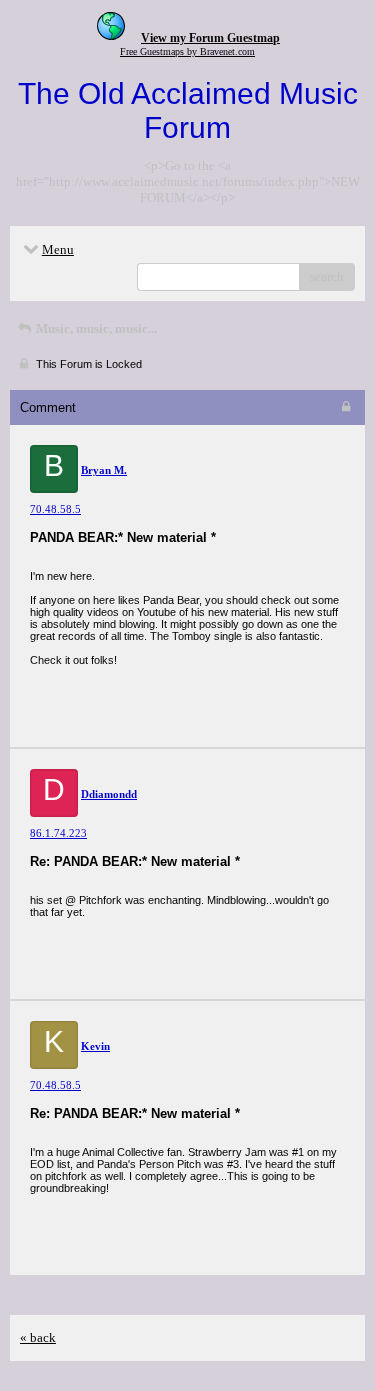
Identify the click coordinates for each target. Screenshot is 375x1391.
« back (38, 1337)
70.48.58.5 (55, 509)
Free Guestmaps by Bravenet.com (187, 51)
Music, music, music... (95, 328)
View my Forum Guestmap (210, 38)
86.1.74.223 (58, 833)
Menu (58, 249)
